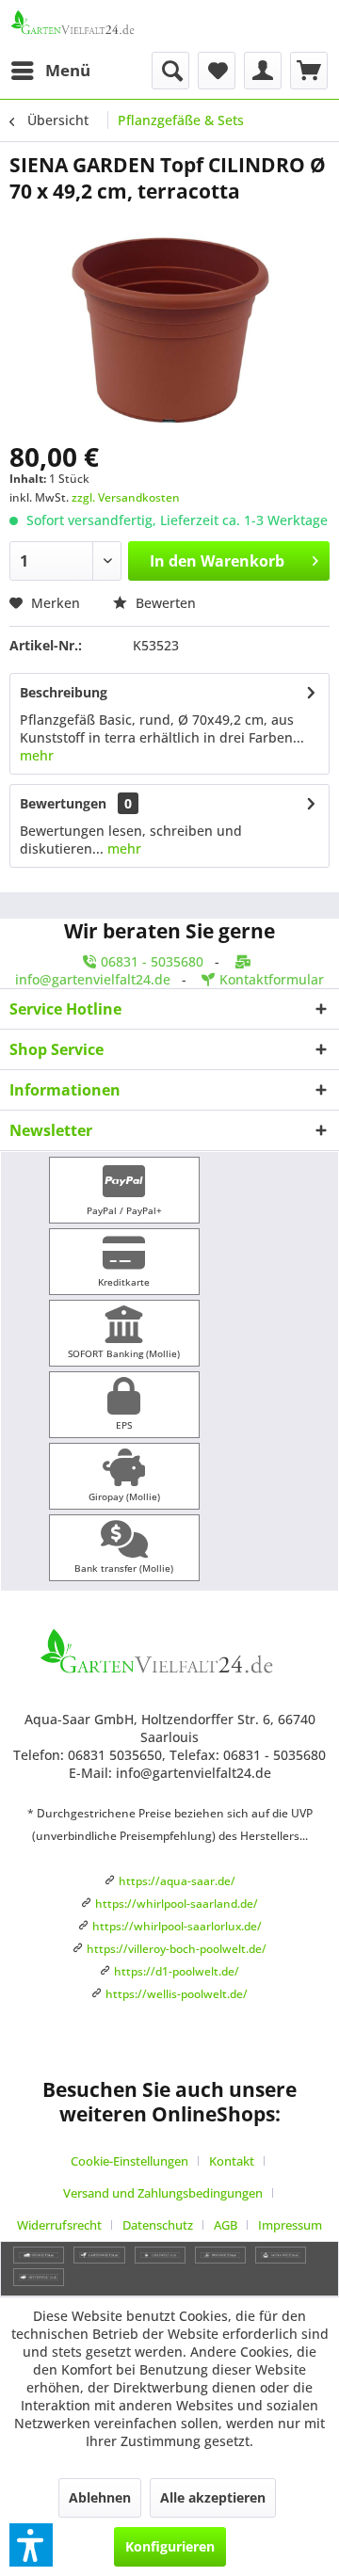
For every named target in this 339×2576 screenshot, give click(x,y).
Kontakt (232, 2161)
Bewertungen (63, 803)
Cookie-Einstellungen (129, 2161)
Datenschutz (158, 2225)
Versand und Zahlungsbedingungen (163, 2193)
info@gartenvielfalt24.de (93, 979)
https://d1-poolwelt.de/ (177, 1971)
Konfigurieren (170, 2546)
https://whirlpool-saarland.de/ (177, 1904)
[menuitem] (50, 71)
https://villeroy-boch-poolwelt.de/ (177, 1949)
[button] (31, 2545)
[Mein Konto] (263, 71)
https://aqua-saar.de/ (177, 1881)
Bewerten (164, 603)
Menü (68, 70)
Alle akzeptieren (213, 2497)
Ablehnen (100, 2497)
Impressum (290, 2225)
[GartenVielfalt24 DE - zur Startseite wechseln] (89, 26)
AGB (226, 2225)
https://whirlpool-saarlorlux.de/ (177, 1926)
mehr (37, 755)
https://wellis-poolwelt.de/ (177, 1994)
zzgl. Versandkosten (126, 497)
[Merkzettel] (217, 71)
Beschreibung (64, 692)
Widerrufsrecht (59, 2225)
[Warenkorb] (309, 71)
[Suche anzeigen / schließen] (170, 71)
